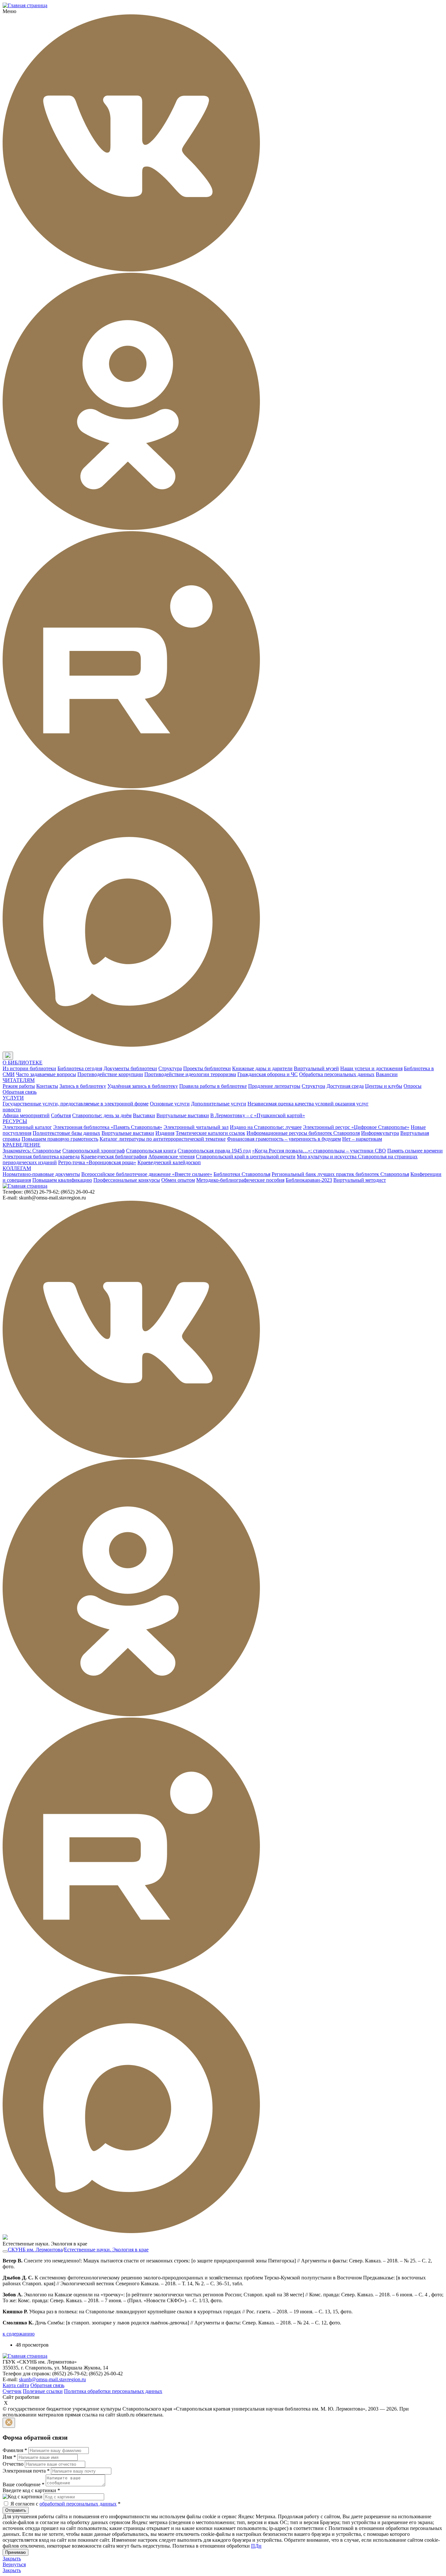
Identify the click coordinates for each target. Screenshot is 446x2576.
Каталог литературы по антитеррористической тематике (163, 1139)
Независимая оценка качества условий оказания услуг (308, 1104)
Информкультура (380, 1133)
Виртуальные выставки (183, 1115)
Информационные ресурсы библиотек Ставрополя (303, 1133)
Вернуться (14, 2564)
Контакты (47, 1086)
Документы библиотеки (130, 1068)
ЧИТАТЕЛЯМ (19, 1080)
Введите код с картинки (31, 2490)
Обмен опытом (178, 1180)
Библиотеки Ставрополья (242, 1174)
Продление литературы (274, 1086)
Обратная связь (20, 1092)
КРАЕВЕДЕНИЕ (22, 1145)
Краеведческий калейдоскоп (169, 1162)
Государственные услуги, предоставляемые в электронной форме (76, 1104)
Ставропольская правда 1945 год (214, 1151)
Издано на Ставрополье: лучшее (266, 1127)
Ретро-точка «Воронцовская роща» (97, 1162)
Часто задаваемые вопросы (46, 1074)
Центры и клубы (384, 1086)
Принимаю (16, 2552)
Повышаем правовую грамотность (60, 1139)
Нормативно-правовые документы (41, 1174)
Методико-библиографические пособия (240, 1180)
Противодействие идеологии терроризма (190, 1074)
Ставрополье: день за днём (102, 1115)
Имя (9, 2457)
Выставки (144, 1115)
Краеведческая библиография (114, 1157)
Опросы (413, 1086)
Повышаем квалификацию (62, 1180)
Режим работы (19, 1086)
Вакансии (387, 1074)
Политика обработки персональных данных (113, 2391)
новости (12, 1110)
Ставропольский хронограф (94, 1151)
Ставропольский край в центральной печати (246, 1157)
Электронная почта (26, 2471)
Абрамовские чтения (171, 1157)
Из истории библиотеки (29, 1068)
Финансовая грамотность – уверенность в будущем (284, 1139)
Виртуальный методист (360, 1180)
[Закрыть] (9, 2423)
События (61, 1115)
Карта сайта (16, 2385)
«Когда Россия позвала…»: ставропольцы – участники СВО (319, 1151)
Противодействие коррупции (110, 1074)
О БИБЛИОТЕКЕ (23, 1063)
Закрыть (12, 2559)
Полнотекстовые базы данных (66, 1133)
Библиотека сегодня (80, 1068)
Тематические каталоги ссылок (210, 1133)
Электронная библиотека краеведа (41, 1157)
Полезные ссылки (43, 2391)
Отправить (16, 2510)
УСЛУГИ (13, 1098)
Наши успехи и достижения (371, 1068)
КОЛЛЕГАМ (17, 1168)
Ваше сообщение (24, 2484)
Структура (170, 1068)
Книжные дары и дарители (262, 1068)
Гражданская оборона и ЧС (268, 1074)
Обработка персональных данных (337, 1074)
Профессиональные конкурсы (127, 1180)
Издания (165, 1133)
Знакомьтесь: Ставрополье (32, 1151)
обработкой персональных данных (78, 2504)
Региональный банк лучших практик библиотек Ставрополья (340, 1174)
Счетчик (12, 2391)
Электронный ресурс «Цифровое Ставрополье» (356, 1127)
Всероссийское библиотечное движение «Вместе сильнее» (147, 1174)
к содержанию (19, 2334)
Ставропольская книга (151, 1151)
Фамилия (15, 2450)
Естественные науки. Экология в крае (106, 2250)
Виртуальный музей (316, 1068)
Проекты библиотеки (207, 1068)
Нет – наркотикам (362, 1139)
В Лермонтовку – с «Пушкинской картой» (258, 1115)
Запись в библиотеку (83, 1086)
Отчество (13, 2464)
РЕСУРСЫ (15, 1121)
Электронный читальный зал (196, 1127)
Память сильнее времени (415, 1151)
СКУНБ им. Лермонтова (35, 2250)
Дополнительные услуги (219, 1104)
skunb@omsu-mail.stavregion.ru (52, 2379)
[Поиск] (19, 1056)
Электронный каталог (27, 1127)
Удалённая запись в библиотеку (143, 1086)
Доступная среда (345, 1086)
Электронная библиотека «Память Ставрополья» (108, 1127)
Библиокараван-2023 (309, 1180)
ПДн (256, 2546)
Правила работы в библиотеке (213, 1086)
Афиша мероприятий (26, 1115)
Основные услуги (170, 1104)
